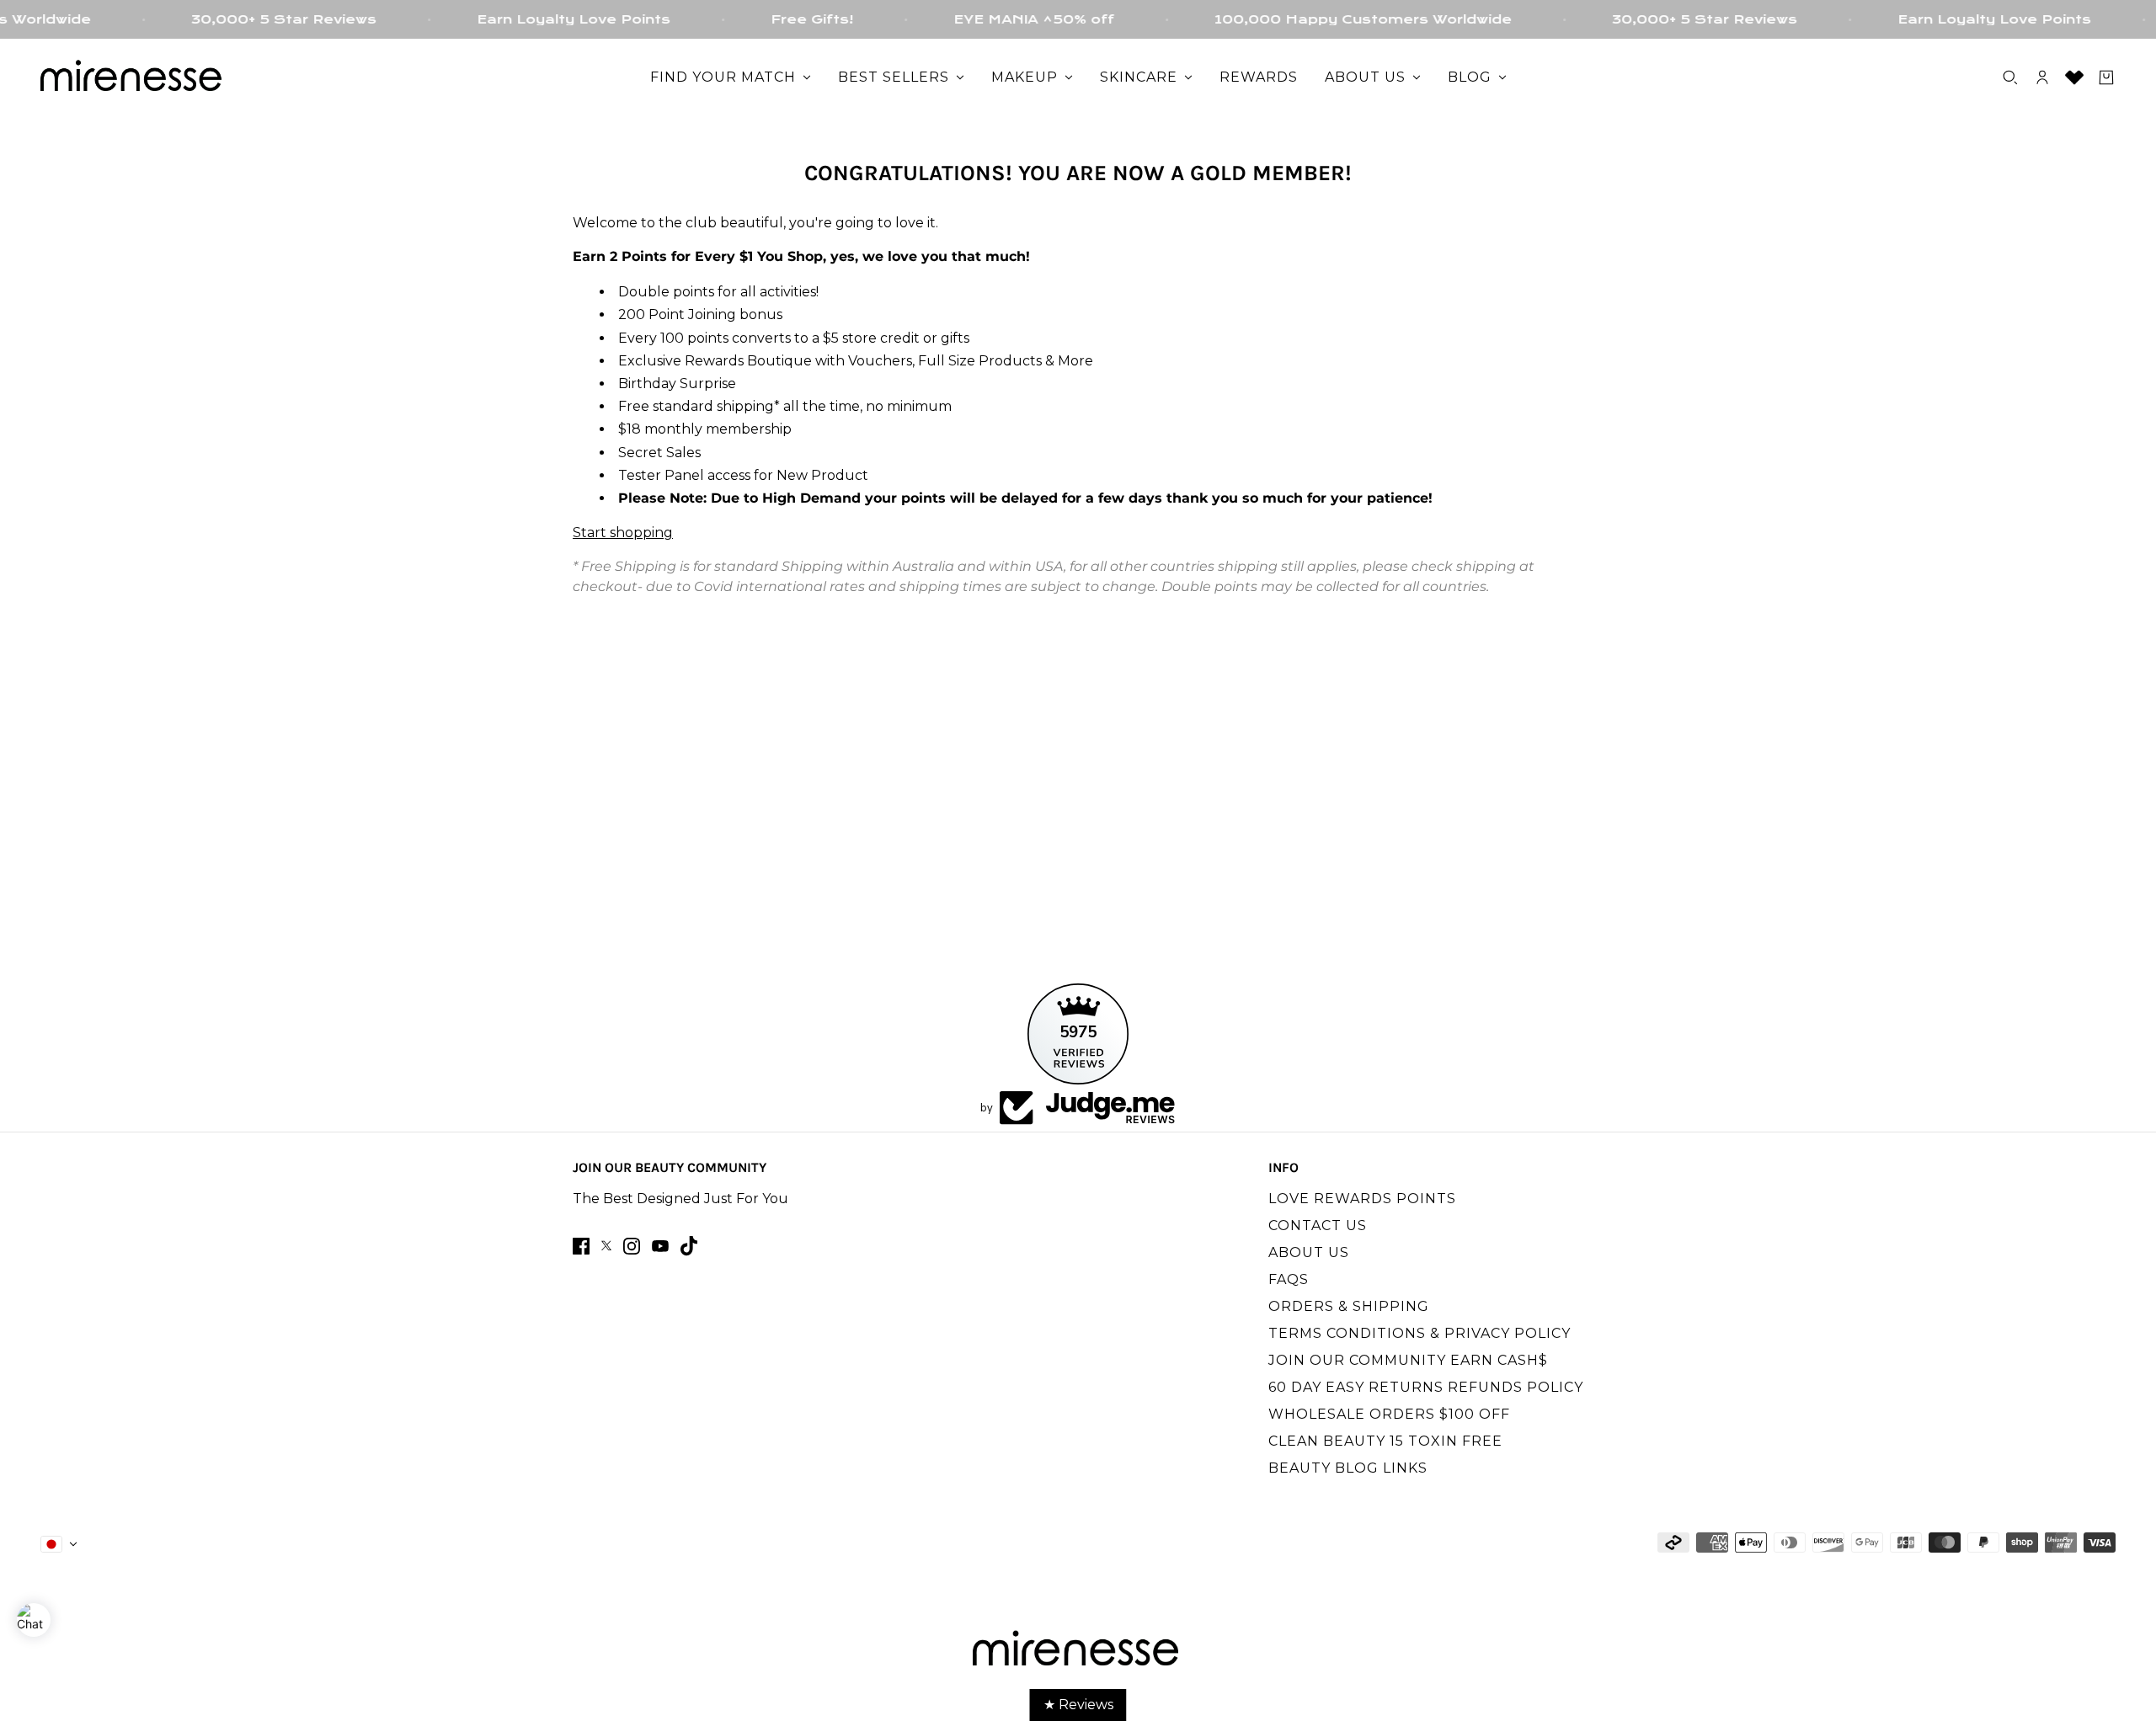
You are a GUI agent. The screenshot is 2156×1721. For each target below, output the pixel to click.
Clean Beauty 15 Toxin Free (1385, 1441)
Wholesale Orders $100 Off (1389, 1414)
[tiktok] (689, 1246)
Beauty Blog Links (1348, 1468)
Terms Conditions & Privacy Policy (1420, 1333)
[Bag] (2106, 77)
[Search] (2010, 77)
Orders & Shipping (1349, 1306)
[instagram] (632, 1246)
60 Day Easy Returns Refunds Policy (1426, 1387)
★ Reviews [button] (1078, 1705)
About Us (1309, 1252)
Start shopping (623, 533)
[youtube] (660, 1246)
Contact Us (1318, 1225)
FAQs (1289, 1279)
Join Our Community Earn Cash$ (1408, 1360)
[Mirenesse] (133, 77)
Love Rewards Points (1362, 1199)
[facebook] (581, 1246)
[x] (606, 1246)
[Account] (2042, 77)
